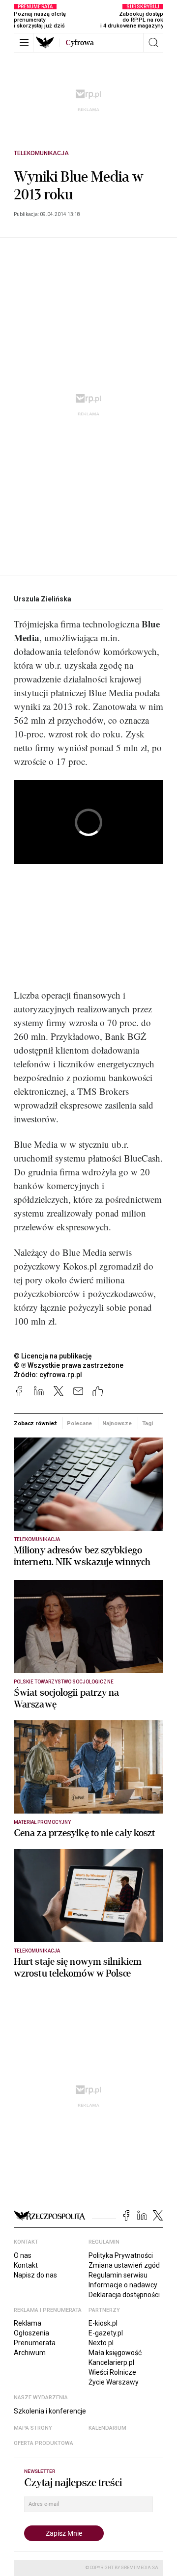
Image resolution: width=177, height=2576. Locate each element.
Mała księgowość (115, 2353)
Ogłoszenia (31, 2333)
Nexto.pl (101, 2343)
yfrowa (80, 43)
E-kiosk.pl (103, 2323)
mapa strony (33, 2428)
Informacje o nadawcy (123, 2285)
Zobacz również (35, 1423)
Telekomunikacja (41, 153)
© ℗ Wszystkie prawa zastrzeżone (69, 1365)
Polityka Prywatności (121, 2255)
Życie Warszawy (114, 2382)
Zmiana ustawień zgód (124, 2265)
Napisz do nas (35, 2275)
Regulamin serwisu (118, 2275)
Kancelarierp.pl (111, 2362)
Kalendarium (107, 2428)
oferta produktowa (44, 2443)
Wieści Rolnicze (112, 2372)
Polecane (79, 1423)
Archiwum (30, 2353)
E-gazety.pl (106, 2333)
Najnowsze (117, 1423)
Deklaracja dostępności (124, 2295)
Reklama (28, 2323)
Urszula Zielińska (43, 599)
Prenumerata (35, 2343)
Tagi (147, 1423)
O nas (23, 2255)
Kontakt (26, 2265)
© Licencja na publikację (53, 1356)
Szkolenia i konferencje (50, 2411)
